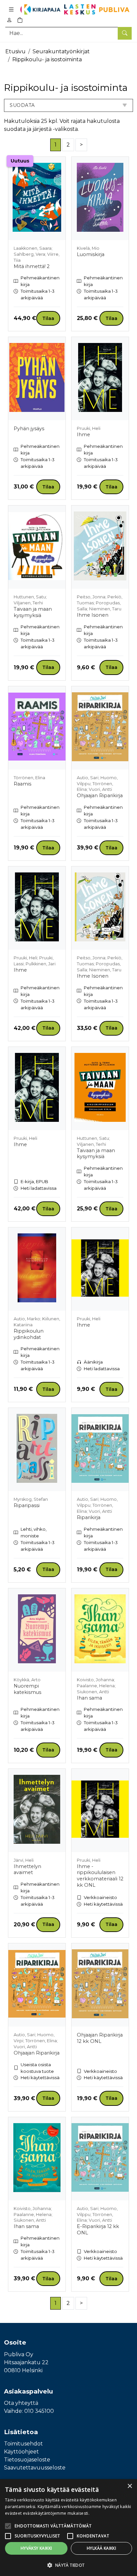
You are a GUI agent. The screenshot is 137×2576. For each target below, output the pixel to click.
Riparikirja (89, 1517)
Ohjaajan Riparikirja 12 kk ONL (100, 2038)
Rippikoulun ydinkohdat (29, 1334)
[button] (68, 2565)
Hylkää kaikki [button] (101, 2548)
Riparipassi (27, 1505)
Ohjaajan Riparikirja (100, 796)
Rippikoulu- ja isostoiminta (47, 59)
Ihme (83, 435)
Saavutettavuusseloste (35, 2468)
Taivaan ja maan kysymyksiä (33, 612)
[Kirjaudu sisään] (9, 20)
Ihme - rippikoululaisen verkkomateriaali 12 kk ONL (100, 1876)
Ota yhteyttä (21, 2403)
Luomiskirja (91, 254)
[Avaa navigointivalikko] (11, 9)
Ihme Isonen (93, 615)
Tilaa (48, 318)
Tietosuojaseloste (27, 2460)
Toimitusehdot (23, 2444)
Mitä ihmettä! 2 (32, 266)
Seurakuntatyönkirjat (61, 51)
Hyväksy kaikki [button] (36, 2548)
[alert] (68, 2528)
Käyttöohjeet (21, 2452)
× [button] (130, 2486)
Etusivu (15, 51)
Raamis (22, 784)
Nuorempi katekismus (27, 1689)
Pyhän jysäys (29, 429)
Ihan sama (89, 1698)
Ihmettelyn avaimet (27, 1870)
